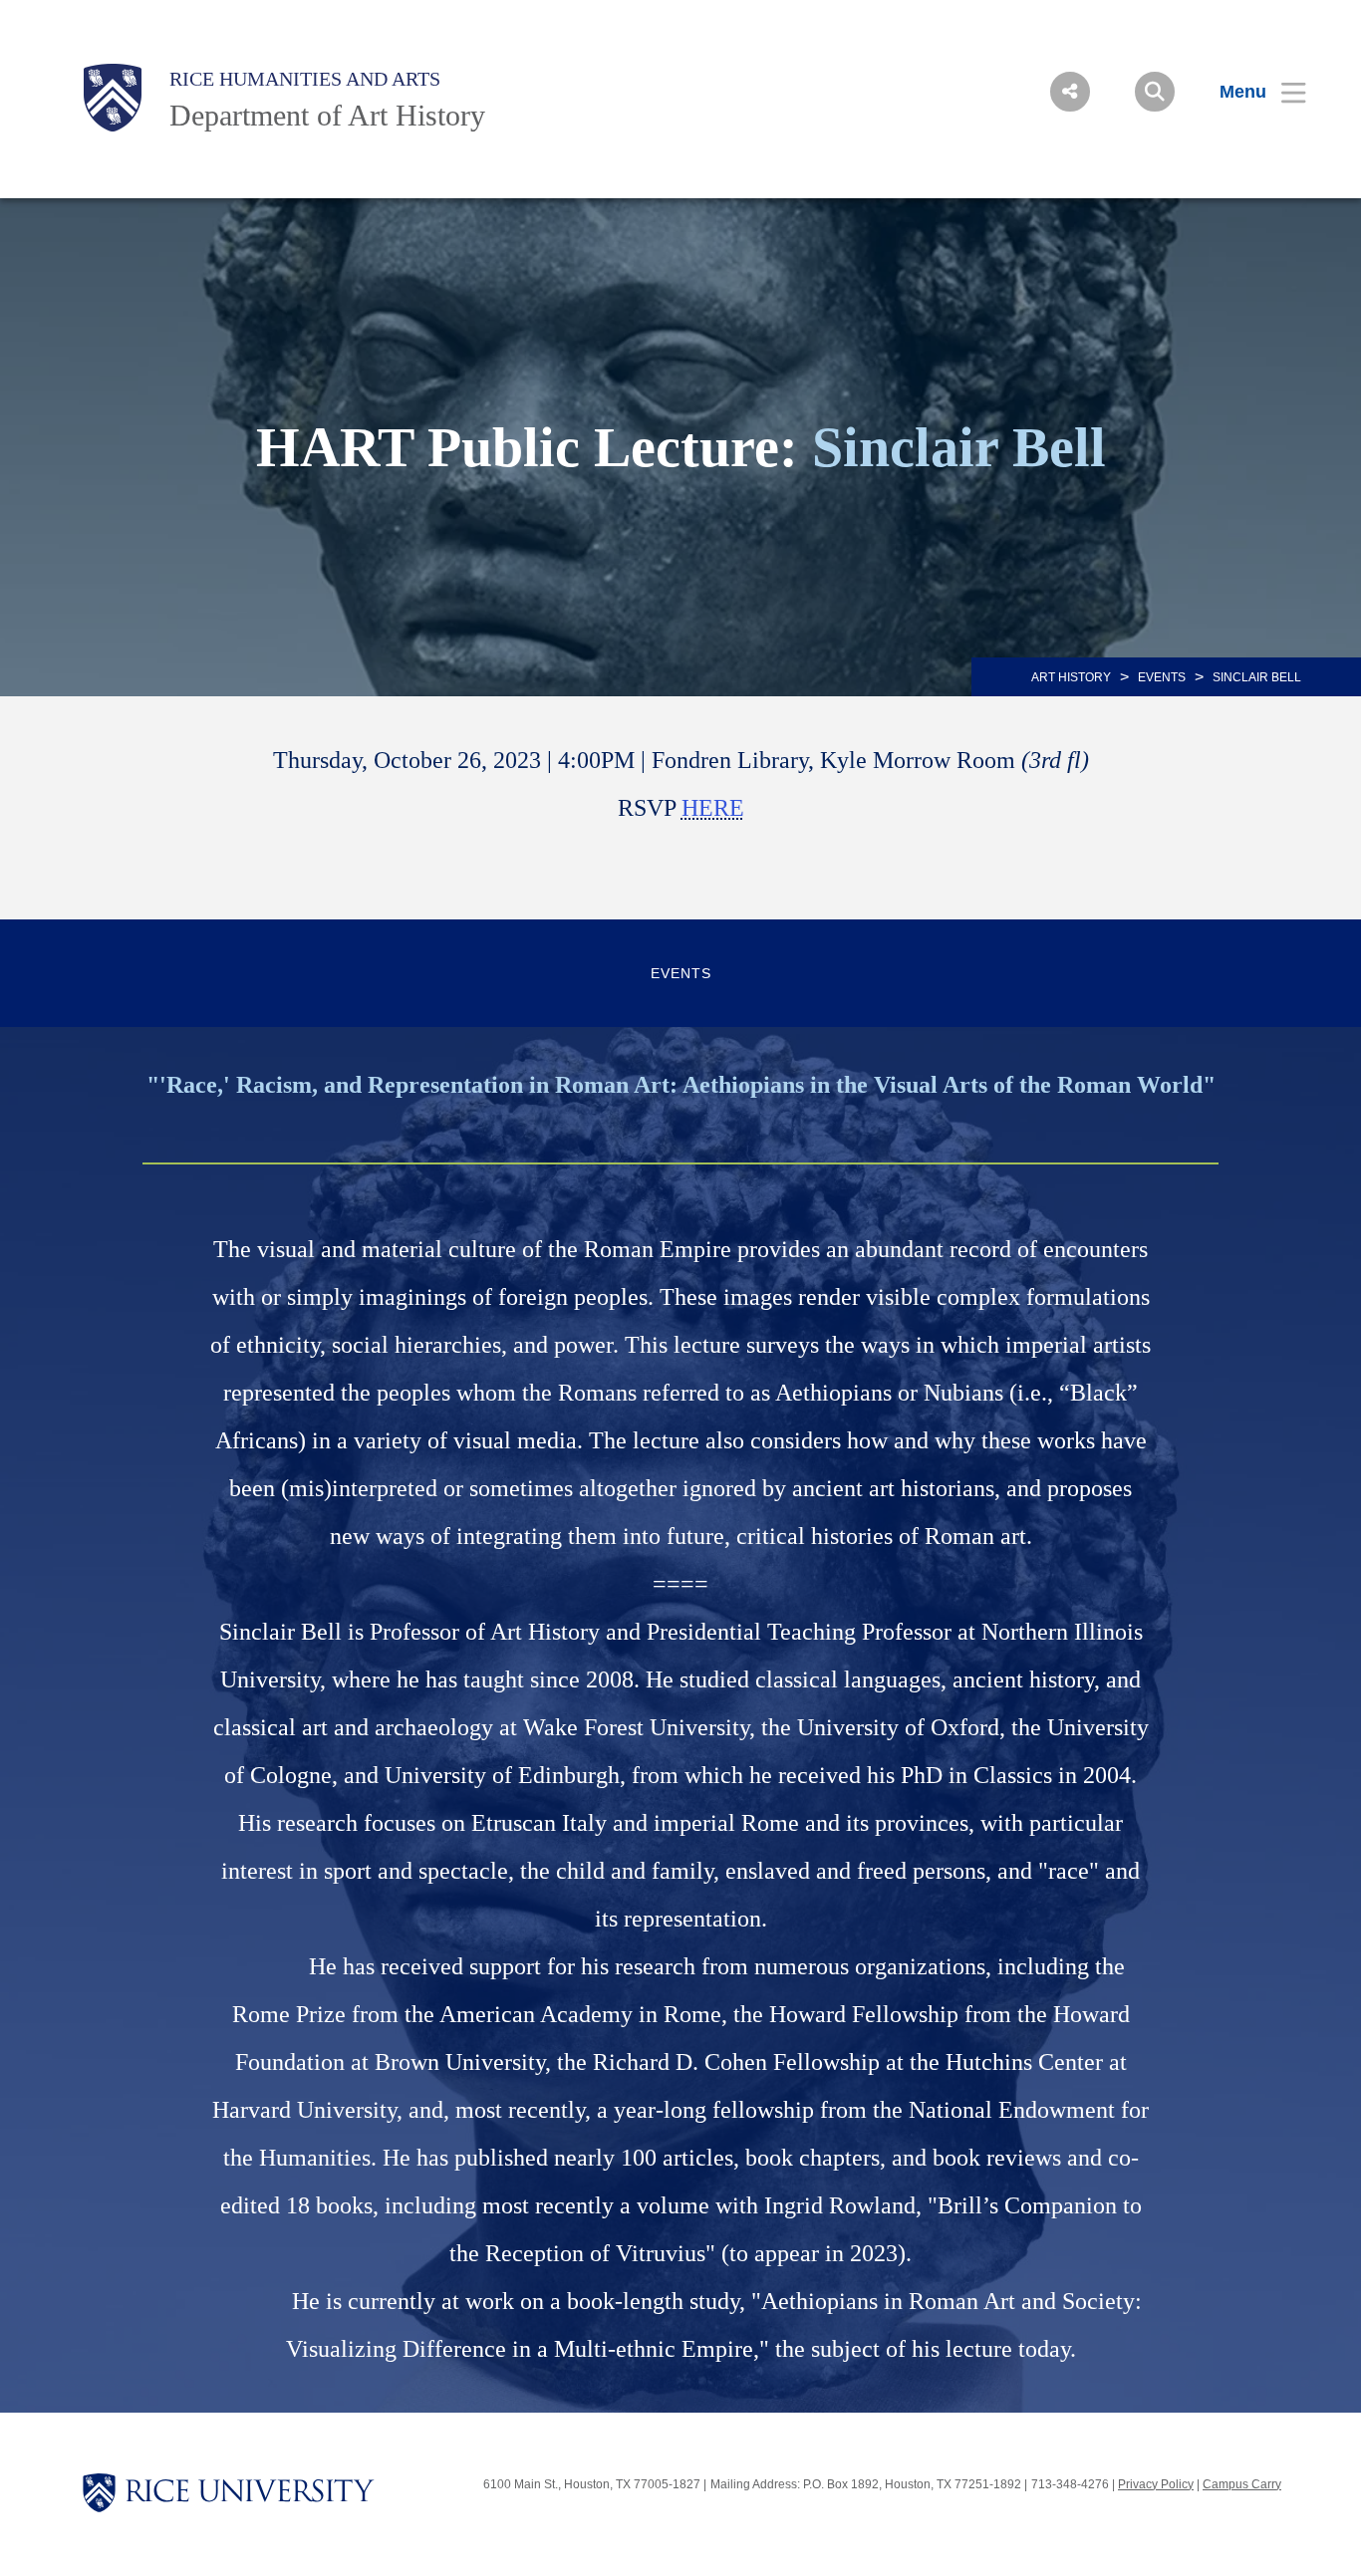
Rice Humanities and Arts (305, 79)
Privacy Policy (1156, 2484)
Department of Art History (327, 115)
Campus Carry (1242, 2484)
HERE (713, 808)
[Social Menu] (1070, 92)
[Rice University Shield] (113, 98)
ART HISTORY (1071, 677)
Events (1162, 677)
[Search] (1155, 92)
